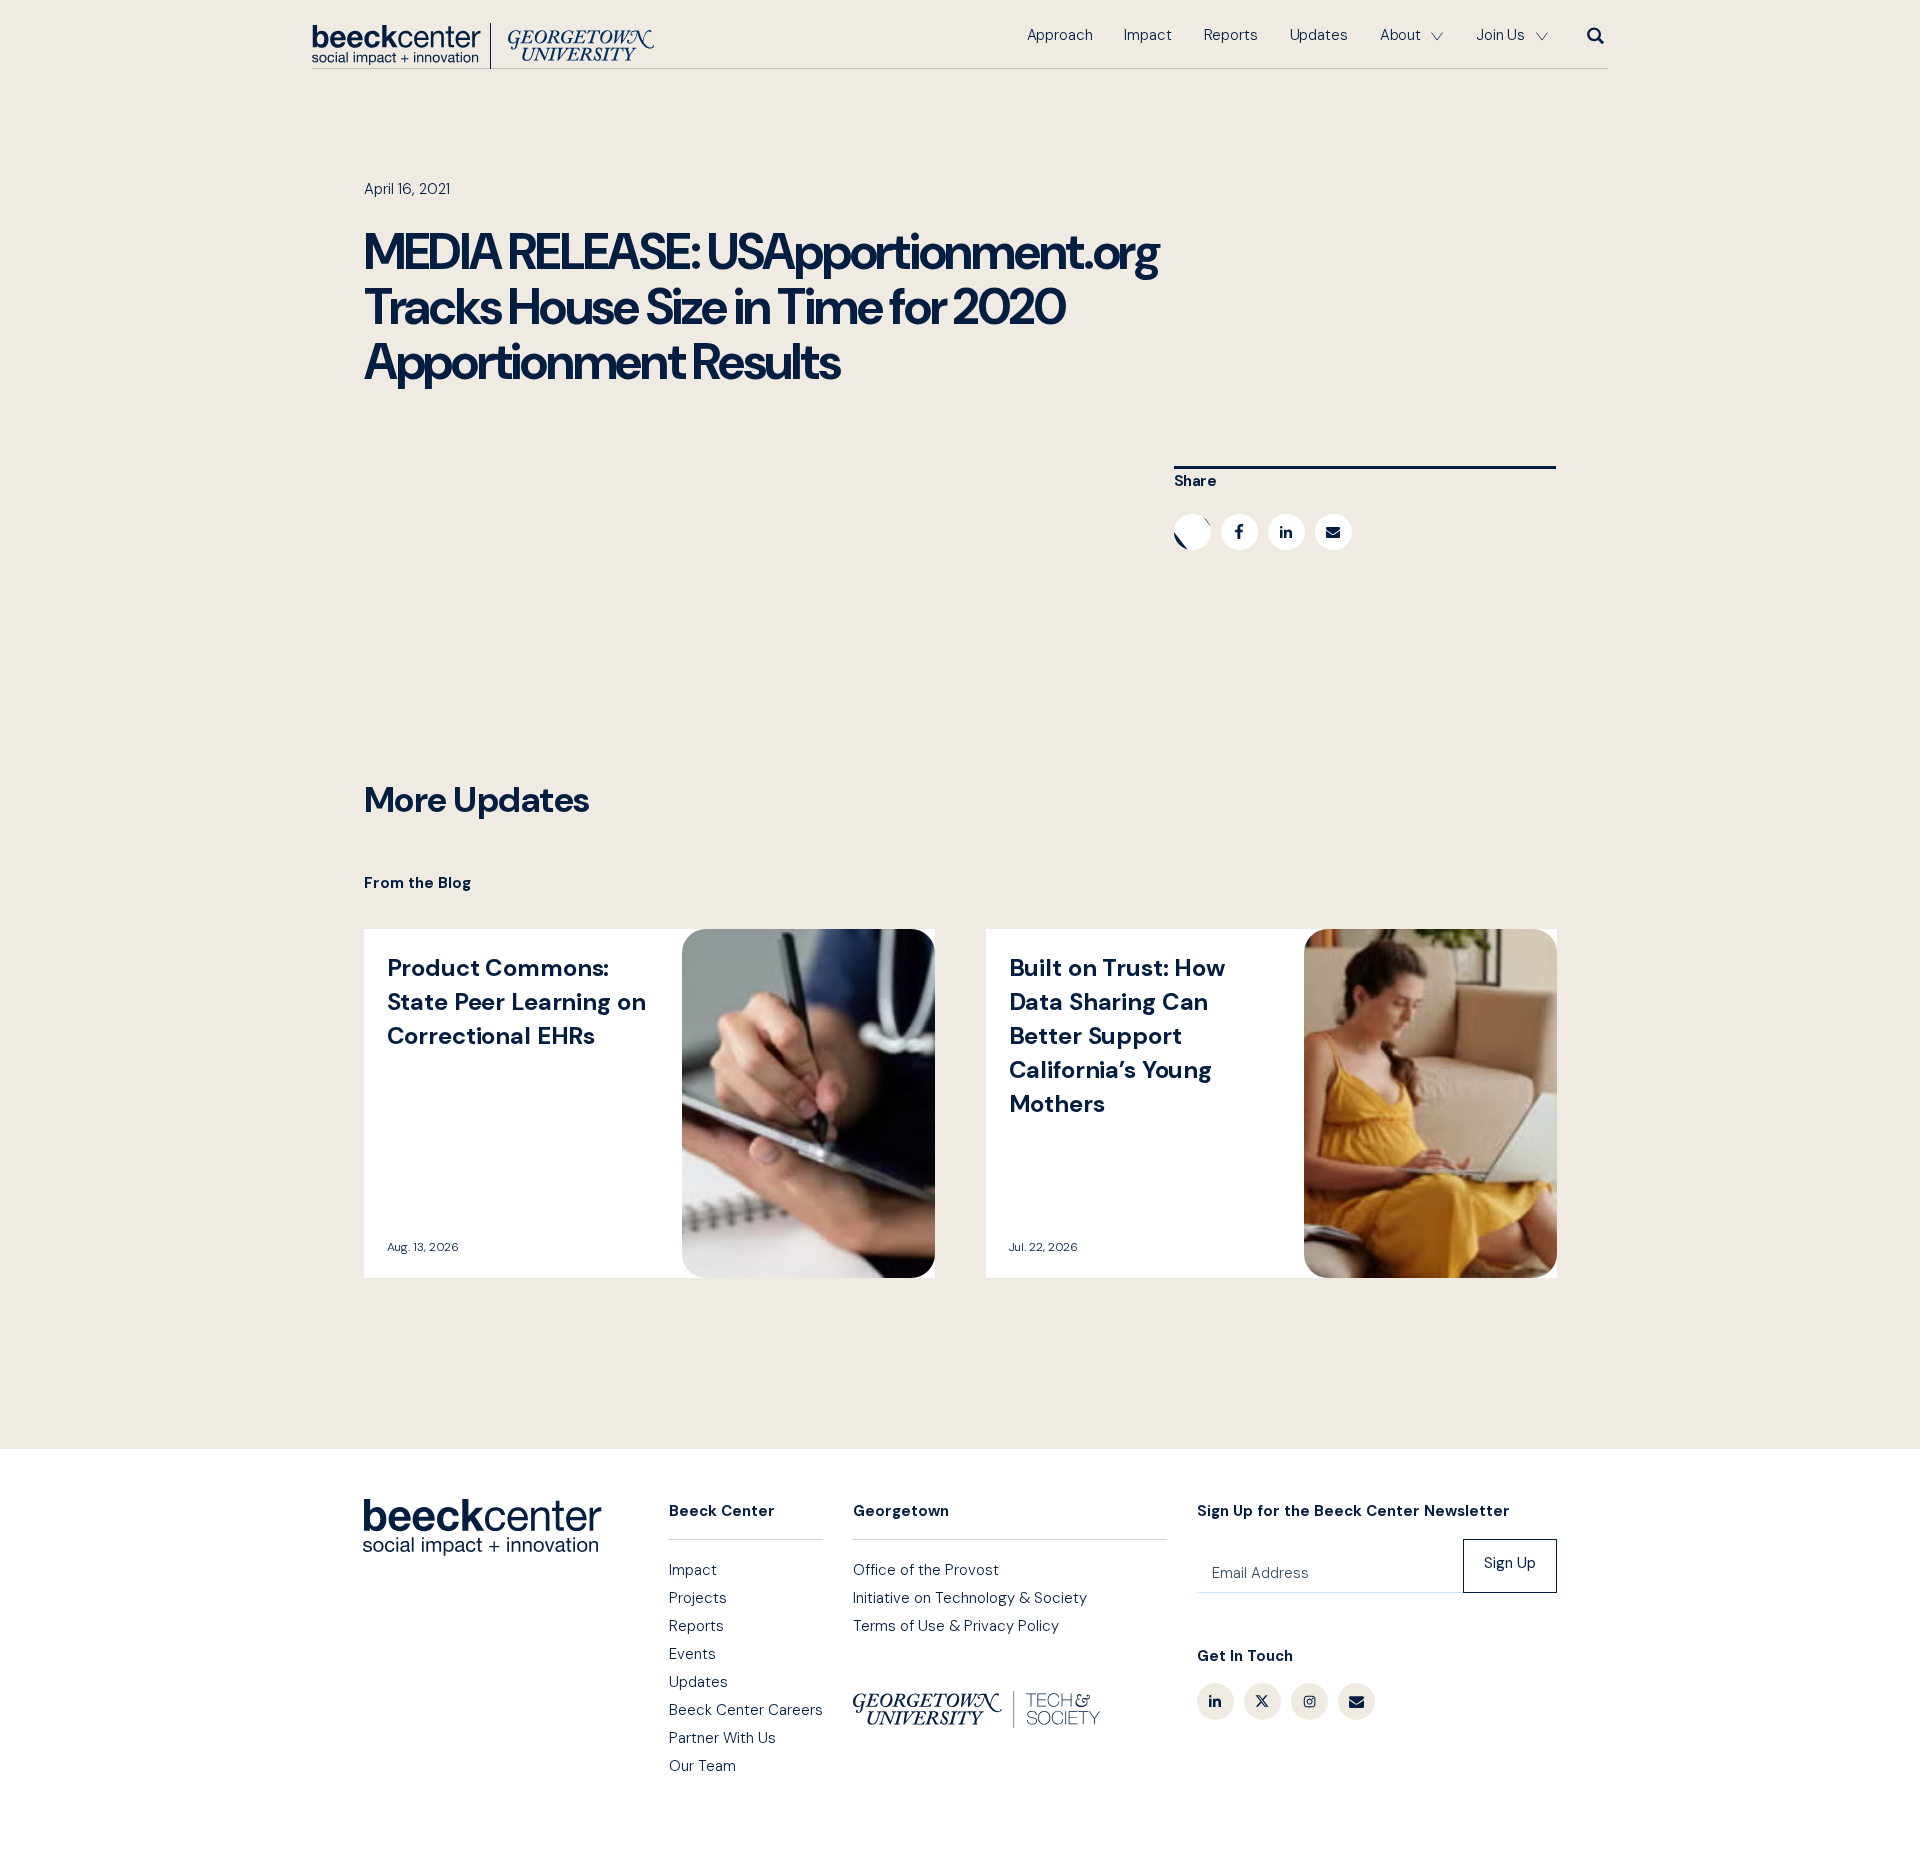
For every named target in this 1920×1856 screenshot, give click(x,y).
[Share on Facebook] (1239, 532)
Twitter (1262, 1701)
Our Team (702, 1766)
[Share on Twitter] (1192, 532)
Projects (698, 1598)
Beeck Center (483, 46)
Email (1356, 1701)
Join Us (1500, 35)
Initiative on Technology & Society (970, 1598)
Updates (1319, 35)
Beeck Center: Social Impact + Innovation (482, 1528)
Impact (1147, 35)
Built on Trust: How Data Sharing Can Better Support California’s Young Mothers (1271, 1103)
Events (692, 1654)
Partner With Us (722, 1738)
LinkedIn (1215, 1701)
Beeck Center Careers (746, 1710)
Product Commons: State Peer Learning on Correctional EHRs (649, 1103)
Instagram (1309, 1701)
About (1400, 35)
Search (1594, 35)
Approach (1060, 35)
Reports (1231, 35)
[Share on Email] (1333, 532)
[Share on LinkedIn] (1286, 532)
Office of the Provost (926, 1570)
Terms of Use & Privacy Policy (956, 1626)
